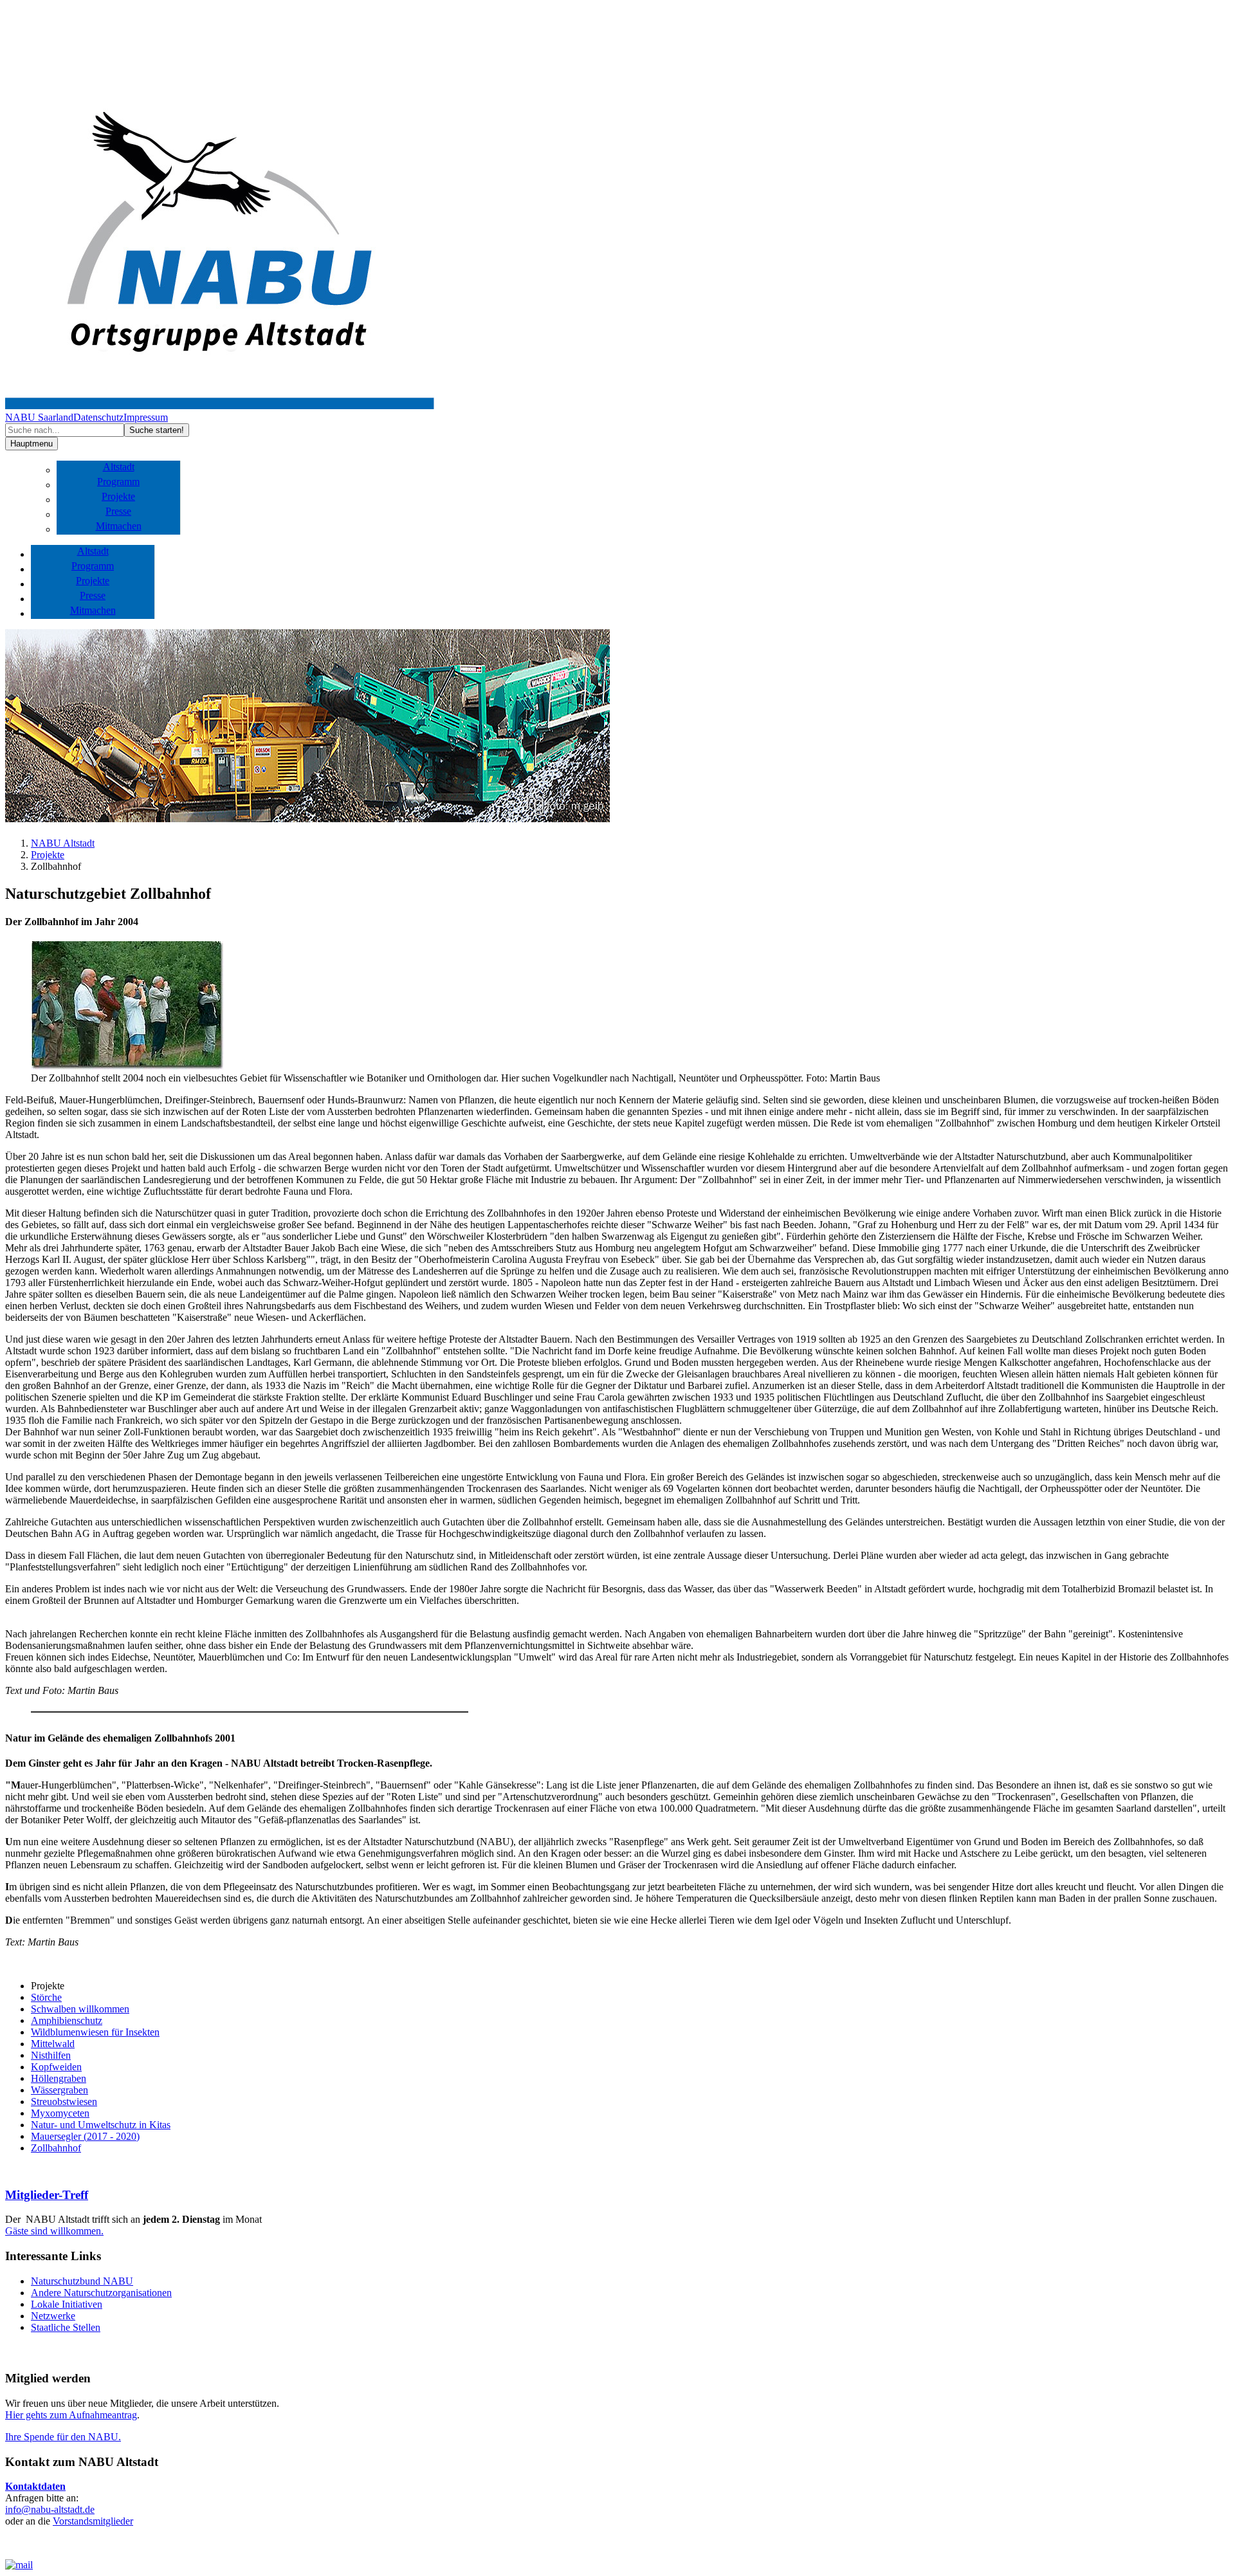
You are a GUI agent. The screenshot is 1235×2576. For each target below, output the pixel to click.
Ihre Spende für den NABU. (63, 2437)
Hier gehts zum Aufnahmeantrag (71, 2415)
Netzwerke (53, 2316)
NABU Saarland (39, 417)
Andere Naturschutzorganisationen (101, 2293)
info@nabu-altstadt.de (50, 2509)
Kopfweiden (56, 2067)
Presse (118, 511)
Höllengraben (59, 2078)
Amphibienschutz (67, 2020)
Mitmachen (119, 526)
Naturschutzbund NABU (82, 2281)
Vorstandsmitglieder (93, 2521)
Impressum (146, 417)
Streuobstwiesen (64, 2102)
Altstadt (119, 467)
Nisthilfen (51, 2055)
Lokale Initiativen (67, 2304)
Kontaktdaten (35, 2486)
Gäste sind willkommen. (54, 2231)
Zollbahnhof (56, 2148)
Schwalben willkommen (80, 2009)
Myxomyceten (60, 2113)
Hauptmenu (32, 444)
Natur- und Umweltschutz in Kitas (101, 2125)
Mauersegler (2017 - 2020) (85, 2136)
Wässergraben (59, 2090)
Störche (46, 1997)
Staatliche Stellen (66, 2327)
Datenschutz (98, 417)
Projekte (118, 496)
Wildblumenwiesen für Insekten (95, 2032)
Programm (118, 482)
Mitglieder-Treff (47, 2195)
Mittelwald (53, 2044)
